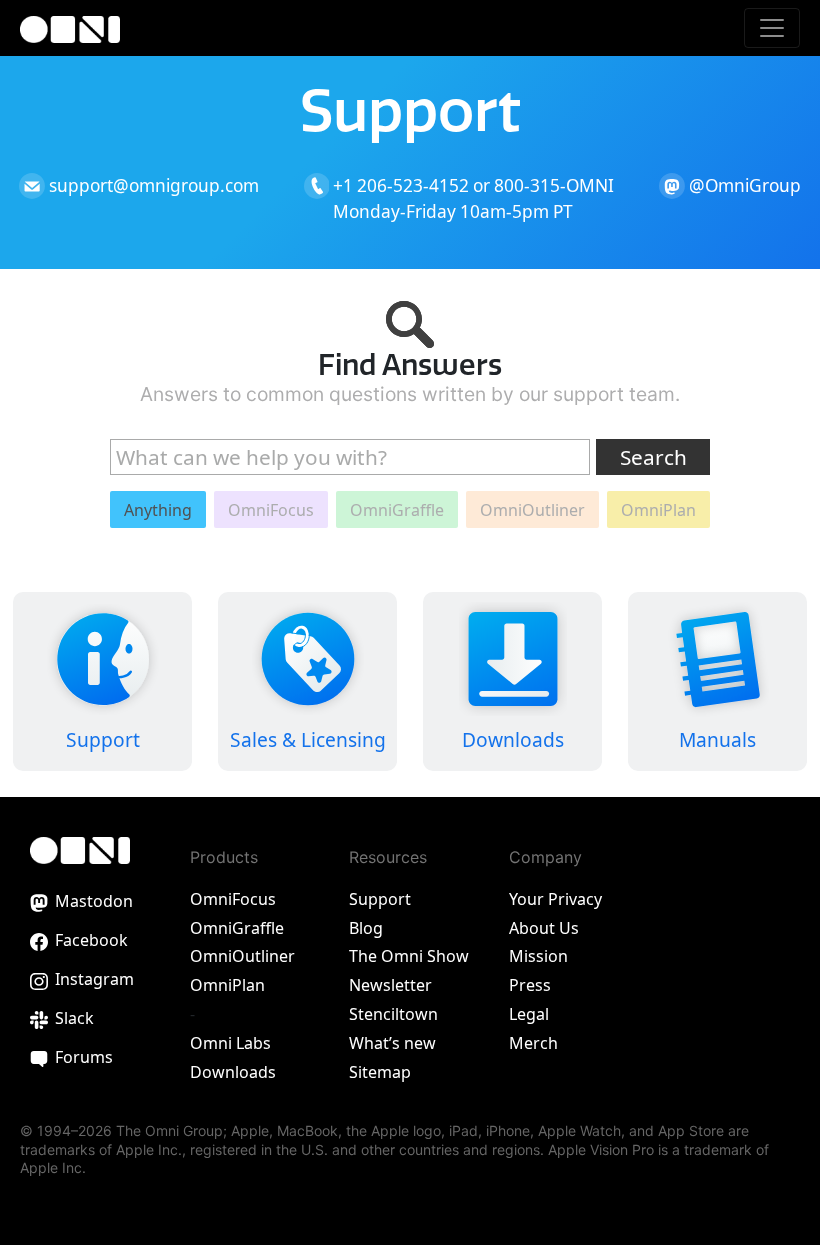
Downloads (233, 1072)
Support (380, 899)
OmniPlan (227, 985)
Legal (529, 1014)
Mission (538, 956)
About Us (544, 928)
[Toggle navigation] (772, 28)
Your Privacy (555, 899)
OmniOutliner (242, 956)
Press (530, 985)
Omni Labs (230, 1043)
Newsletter (390, 985)
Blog (366, 928)
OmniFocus (233, 899)
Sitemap (380, 1072)
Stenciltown (393, 1014)
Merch (533, 1043)
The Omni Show (409, 956)
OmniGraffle (237, 928)
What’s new (392, 1043)
